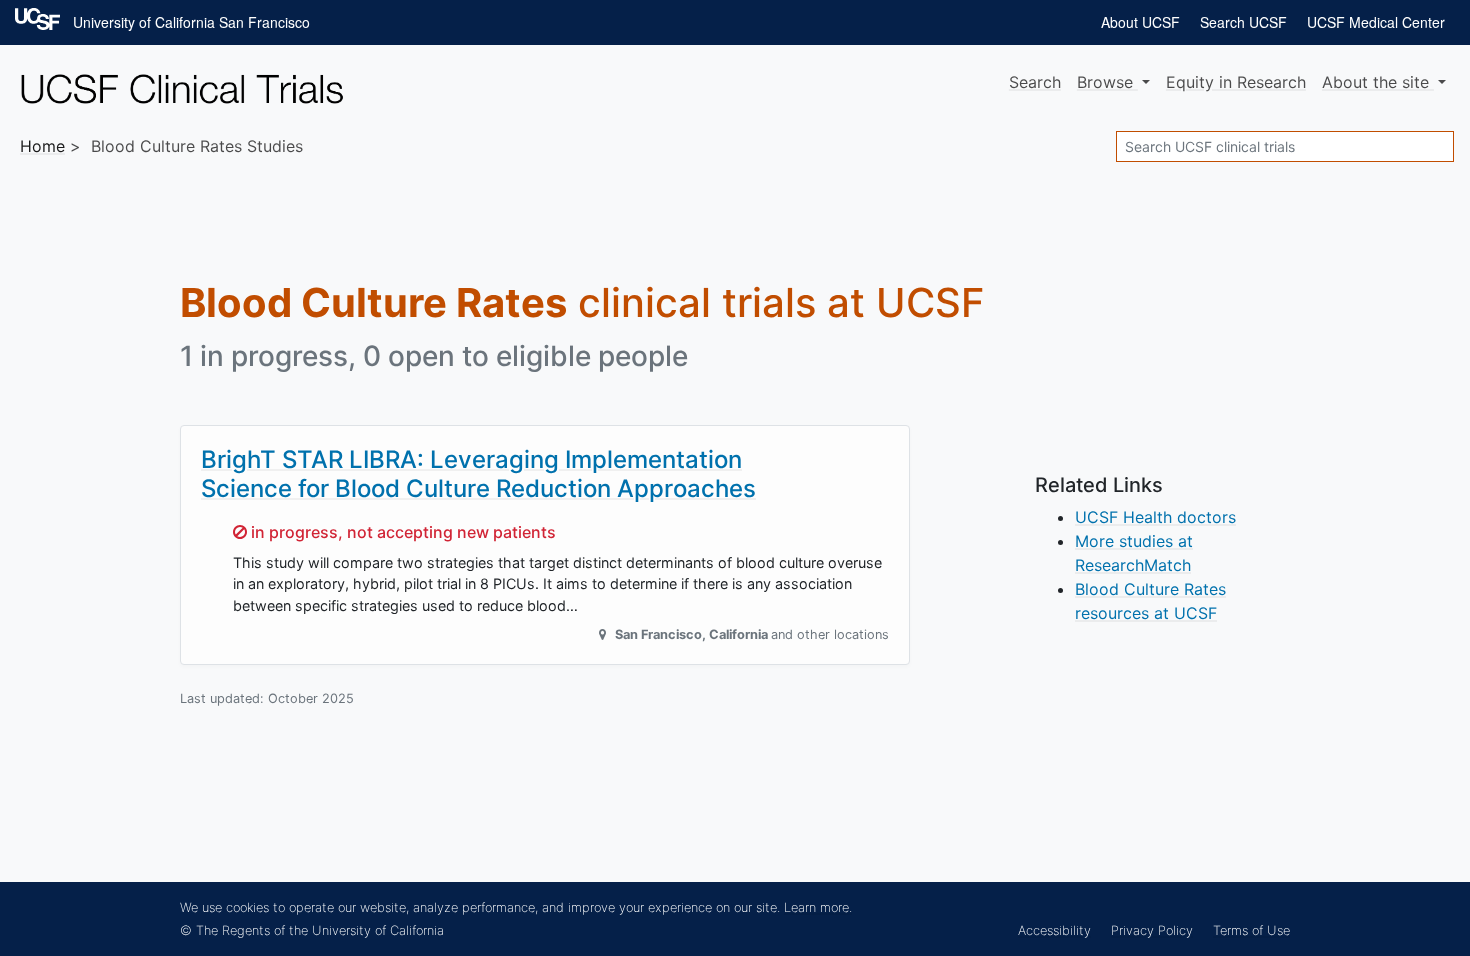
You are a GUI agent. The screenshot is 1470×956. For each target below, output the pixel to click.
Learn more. (818, 907)
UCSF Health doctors (1155, 517)
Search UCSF (1243, 22)
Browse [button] (1107, 82)
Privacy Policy (1152, 930)
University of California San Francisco (191, 22)
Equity (1236, 82)
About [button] (1375, 82)
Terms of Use (1251, 930)
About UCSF (1140, 22)
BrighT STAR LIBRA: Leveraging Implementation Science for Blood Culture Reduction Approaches (478, 474)
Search (1035, 82)
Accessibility (1054, 930)
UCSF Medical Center (1376, 22)
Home (42, 146)
